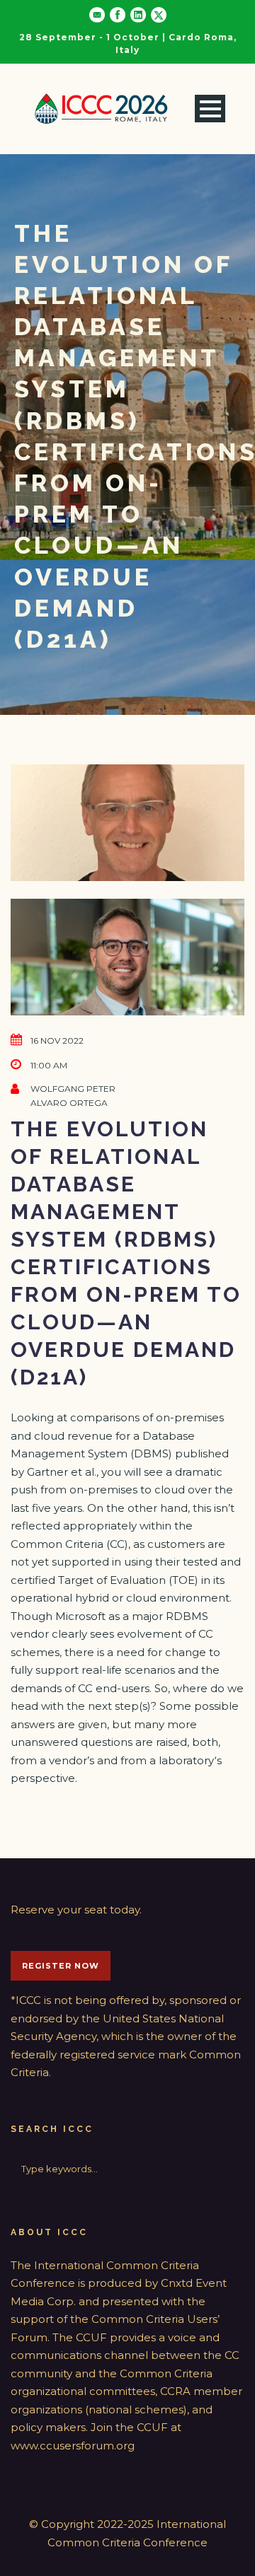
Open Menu (210, 109)
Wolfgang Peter (73, 1089)
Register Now (61, 1966)
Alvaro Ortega (69, 1103)
